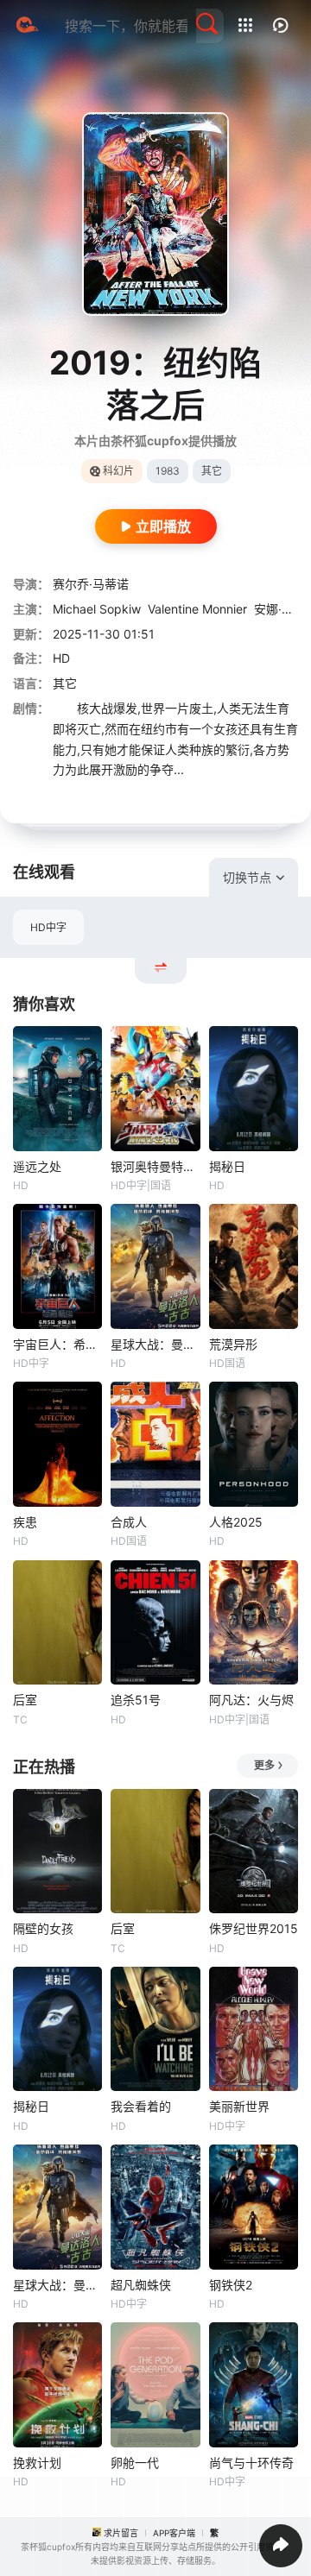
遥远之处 (37, 1166)
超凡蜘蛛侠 (141, 2285)
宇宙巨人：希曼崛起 (57, 1344)
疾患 (25, 1522)
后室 (25, 1700)
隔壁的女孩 (43, 1928)
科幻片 (118, 471)
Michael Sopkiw (97, 609)
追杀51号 (136, 1700)
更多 (264, 1765)
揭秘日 (227, 1166)
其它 (65, 683)
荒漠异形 (233, 1344)
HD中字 (48, 927)
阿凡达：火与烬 (251, 1700)
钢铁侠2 (231, 2285)
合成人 (129, 1522)
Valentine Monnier (197, 609)
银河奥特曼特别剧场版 (155, 1166)
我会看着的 (141, 2106)
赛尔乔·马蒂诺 (91, 584)
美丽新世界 (239, 2106)
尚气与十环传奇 (251, 2463)
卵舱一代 (135, 2463)
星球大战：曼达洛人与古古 (155, 1344)
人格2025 (236, 1522)
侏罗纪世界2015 (254, 1928)
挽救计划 (37, 2463)
